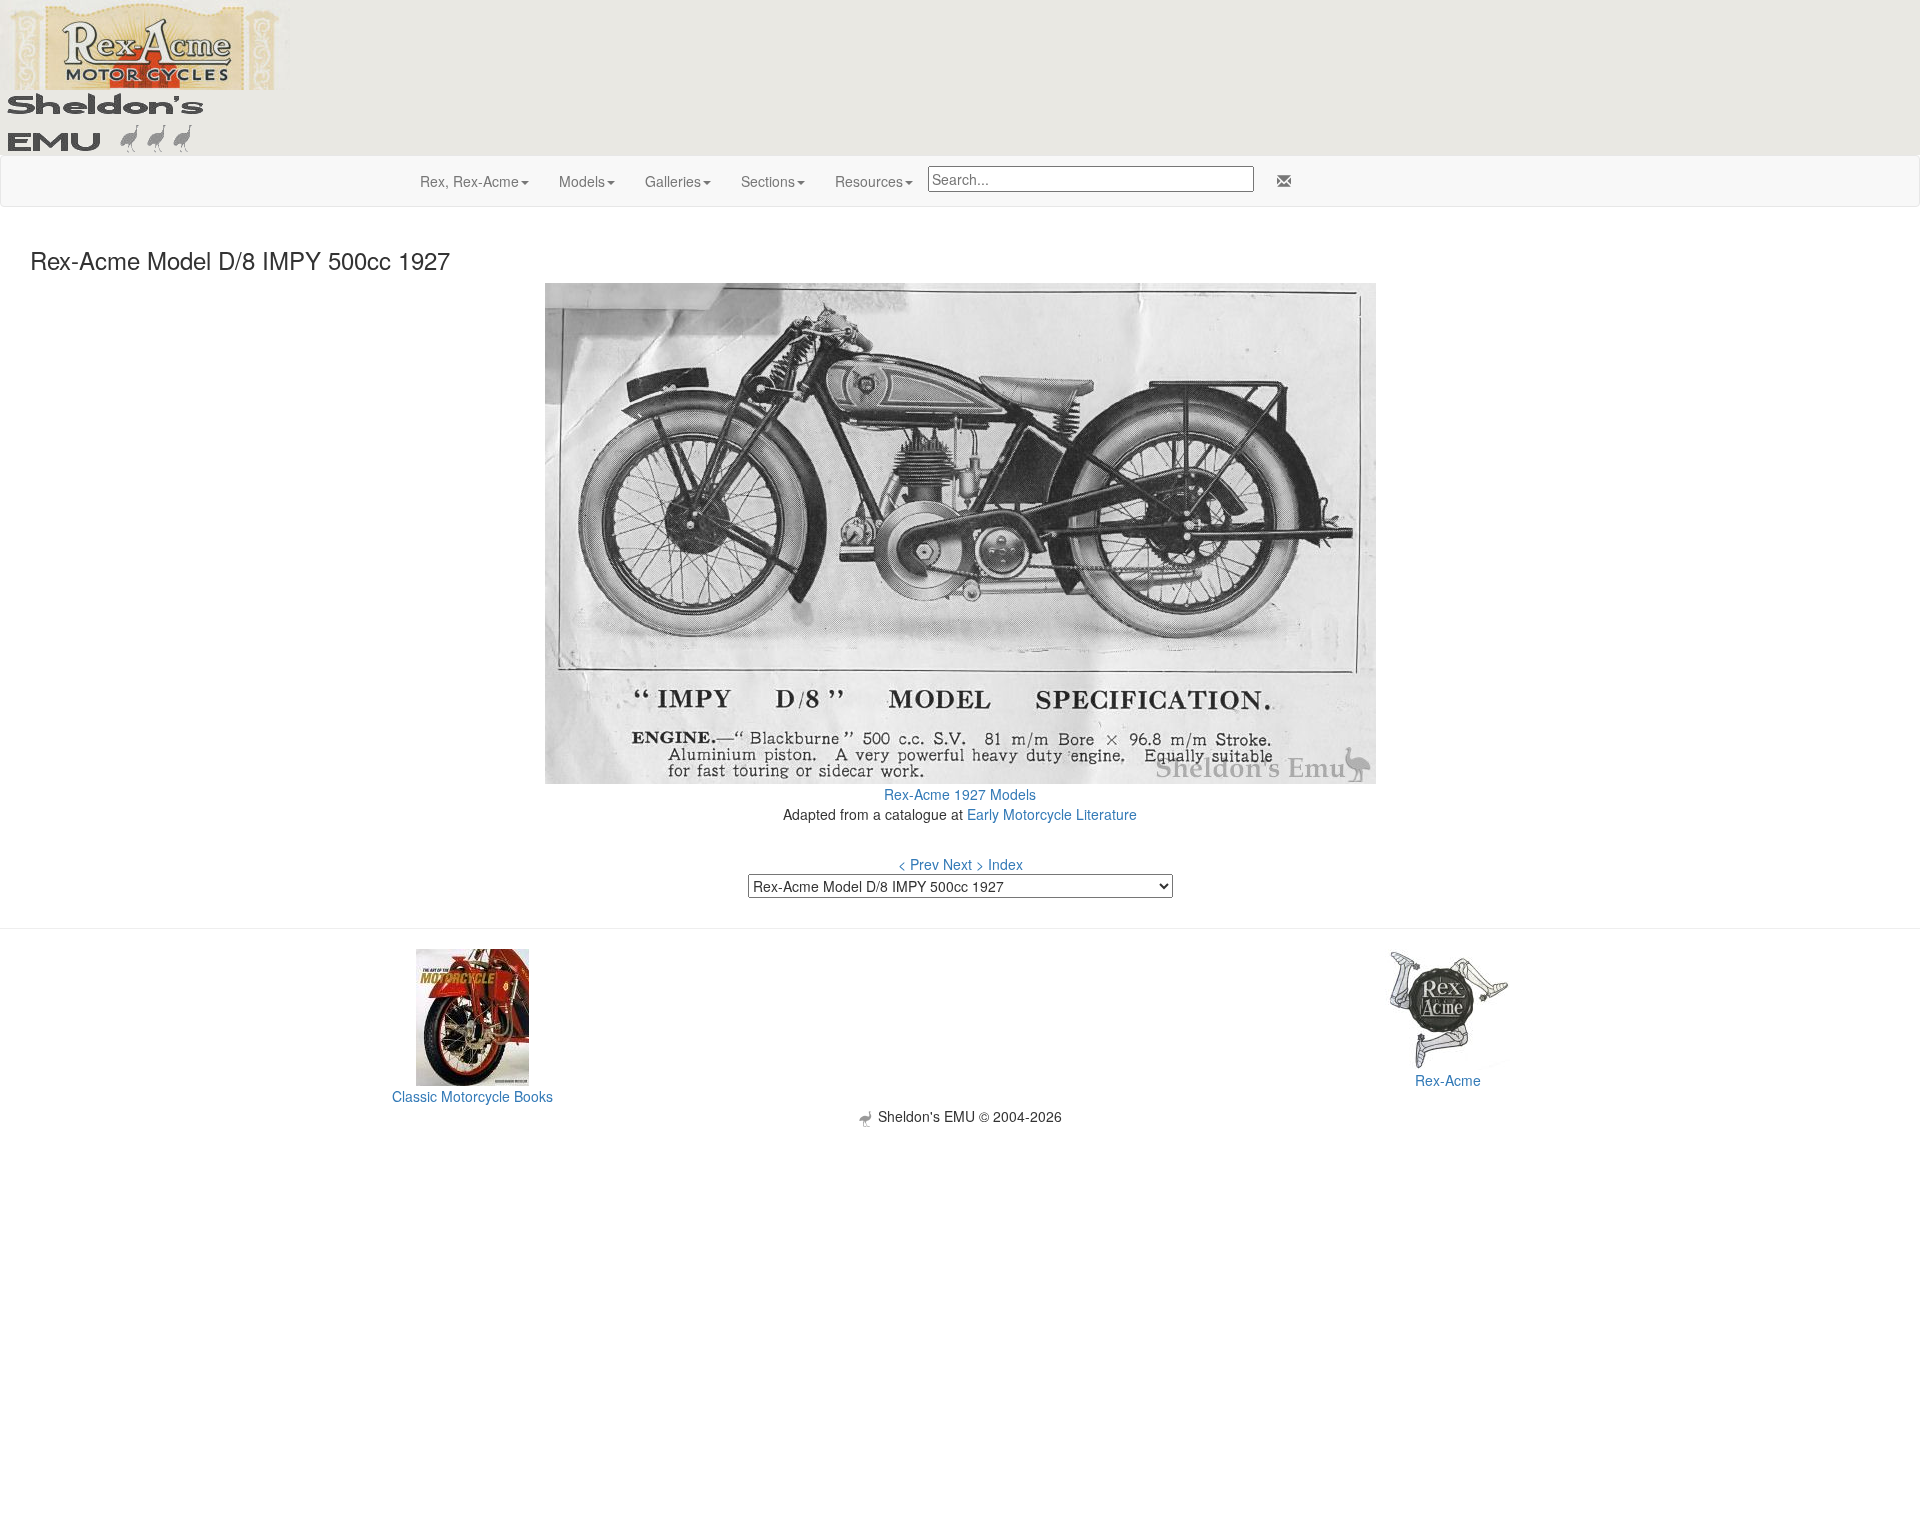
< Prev (918, 864)
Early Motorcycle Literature (1052, 814)
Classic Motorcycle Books (472, 1096)
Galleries (673, 181)
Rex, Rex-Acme (469, 181)
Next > (963, 864)
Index (1005, 864)
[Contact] (1280, 181)
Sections (768, 181)
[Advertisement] (960, 1267)
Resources (869, 181)
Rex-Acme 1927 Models (960, 794)
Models (582, 181)
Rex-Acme (1448, 1080)
